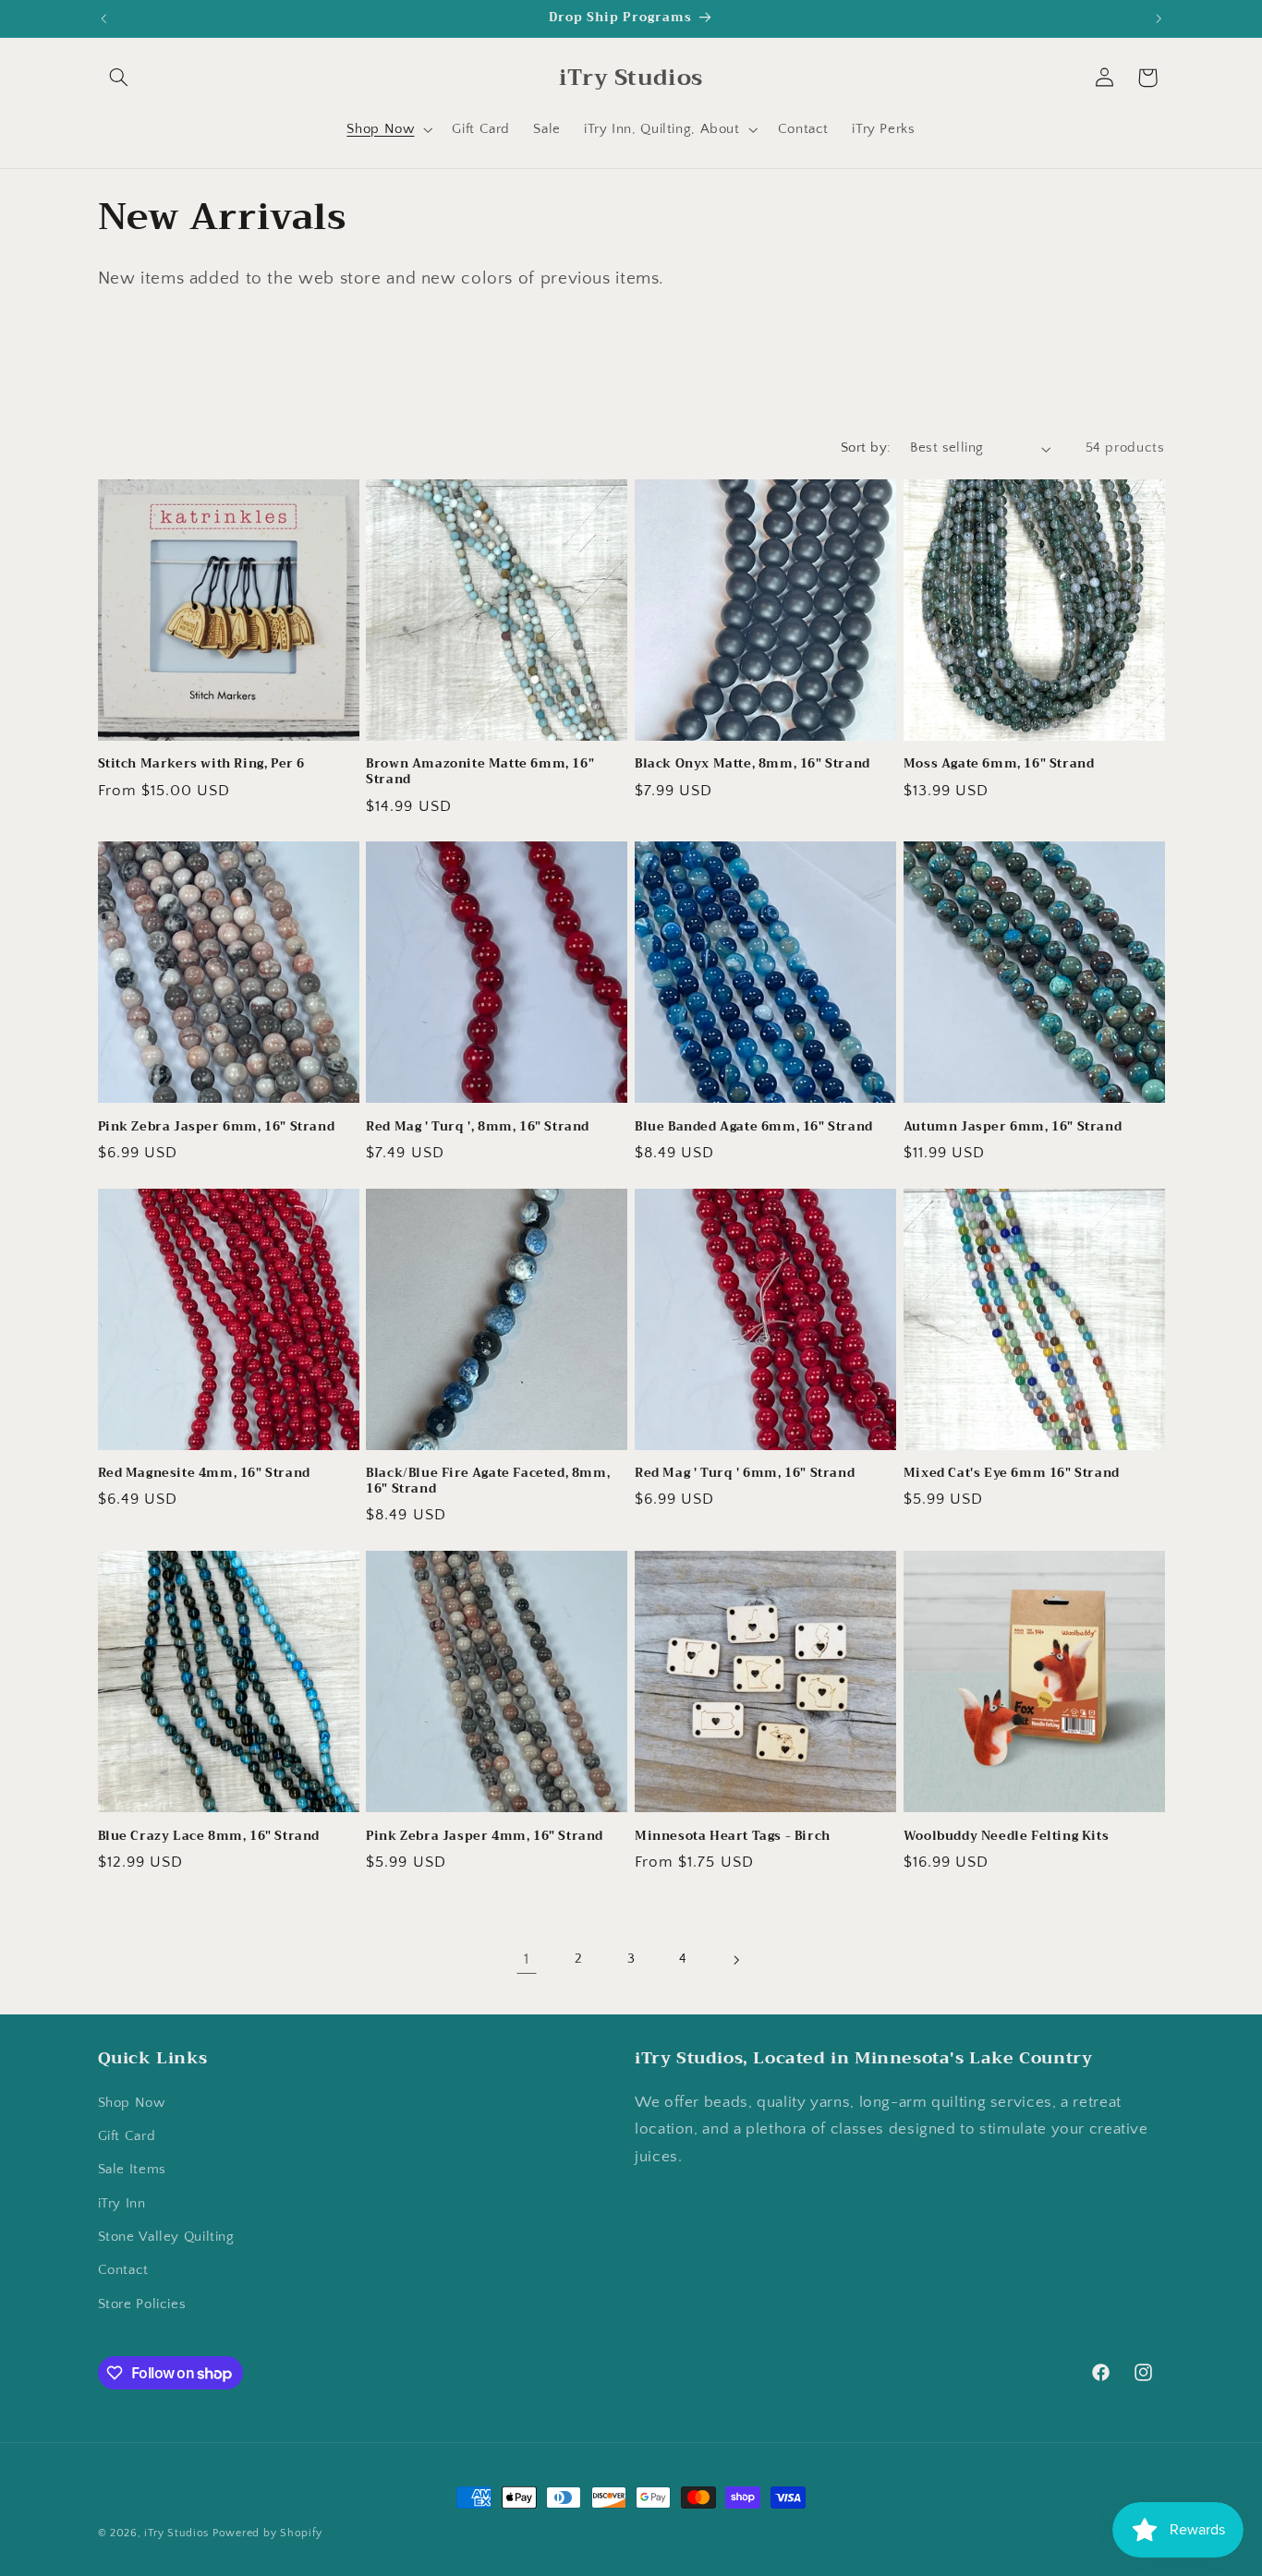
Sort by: (866, 448)
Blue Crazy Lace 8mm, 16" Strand (209, 1837)
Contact (123, 2270)
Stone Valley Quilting (166, 2237)
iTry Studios (176, 2533)
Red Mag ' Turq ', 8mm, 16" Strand (478, 1127)
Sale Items (132, 2170)
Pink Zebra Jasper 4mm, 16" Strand (485, 1837)
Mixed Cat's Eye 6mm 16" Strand (1012, 1474)
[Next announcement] (1159, 18)
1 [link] (527, 1959)
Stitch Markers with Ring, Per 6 (202, 764)
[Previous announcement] (103, 18)
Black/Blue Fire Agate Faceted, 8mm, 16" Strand (488, 1482)
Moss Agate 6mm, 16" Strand (999, 764)
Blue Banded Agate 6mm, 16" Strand (754, 1127)
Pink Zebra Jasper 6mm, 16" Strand (217, 1127)
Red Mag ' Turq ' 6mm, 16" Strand (745, 1474)
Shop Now (132, 2103)
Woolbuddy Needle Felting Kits (1006, 1837)
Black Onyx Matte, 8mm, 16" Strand (752, 764)
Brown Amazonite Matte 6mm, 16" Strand (480, 772)
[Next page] (735, 1960)
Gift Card (127, 2136)
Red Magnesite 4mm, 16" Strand (204, 1474)
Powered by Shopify (267, 2533)
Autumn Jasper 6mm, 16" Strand (1013, 1127)
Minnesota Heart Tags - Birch (733, 1837)
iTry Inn (122, 2204)
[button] (119, 78)
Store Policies (142, 2304)
